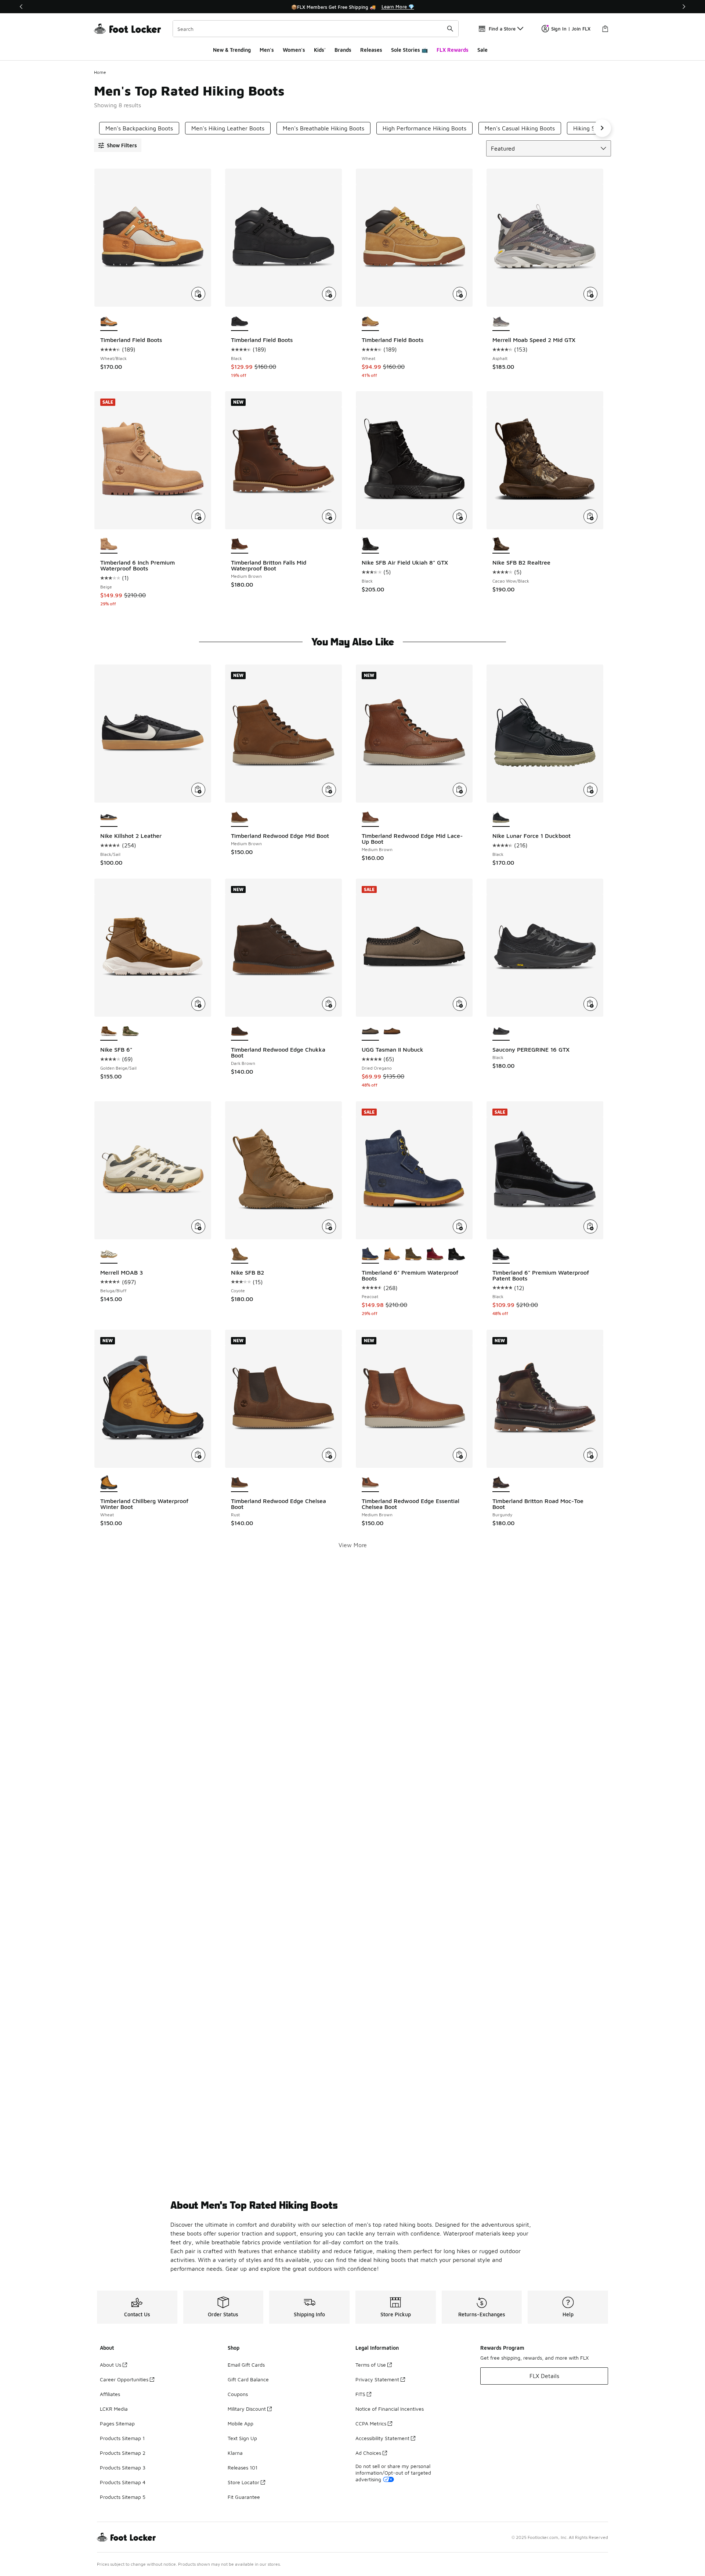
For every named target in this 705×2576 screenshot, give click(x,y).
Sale (482, 50)
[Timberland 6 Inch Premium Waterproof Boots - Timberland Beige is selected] (109, 544)
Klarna (235, 2453)
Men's (267, 50)
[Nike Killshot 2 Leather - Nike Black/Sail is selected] (109, 818)
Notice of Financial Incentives (390, 2409)
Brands (343, 50)
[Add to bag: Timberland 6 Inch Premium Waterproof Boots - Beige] (198, 516)
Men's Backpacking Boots (139, 128)
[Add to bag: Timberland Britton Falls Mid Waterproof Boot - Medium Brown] (329, 516)
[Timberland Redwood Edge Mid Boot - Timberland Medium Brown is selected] (240, 818)
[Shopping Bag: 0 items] (605, 29)
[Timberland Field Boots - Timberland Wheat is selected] (370, 322)
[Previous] (21, 7)
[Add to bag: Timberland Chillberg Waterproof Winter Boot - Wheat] (198, 1455)
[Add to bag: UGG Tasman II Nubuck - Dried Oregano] (460, 1004)
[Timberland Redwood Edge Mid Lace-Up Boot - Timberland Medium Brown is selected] (370, 818)
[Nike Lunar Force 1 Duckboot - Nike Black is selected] (501, 818)
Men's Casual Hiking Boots (520, 128)
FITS (360, 2394)
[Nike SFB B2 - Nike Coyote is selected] (240, 1254)
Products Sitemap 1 (122, 2438)
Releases (371, 50)
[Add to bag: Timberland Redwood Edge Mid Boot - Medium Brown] (329, 790)
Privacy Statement (377, 2379)
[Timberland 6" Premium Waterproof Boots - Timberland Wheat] (392, 1254)
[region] (352, 7)
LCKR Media (114, 2409)
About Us (111, 2365)
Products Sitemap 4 (123, 2482)
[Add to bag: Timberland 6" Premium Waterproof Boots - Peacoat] (460, 1226)
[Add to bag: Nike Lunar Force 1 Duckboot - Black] (590, 790)
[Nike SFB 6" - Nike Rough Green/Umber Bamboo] (131, 1032)
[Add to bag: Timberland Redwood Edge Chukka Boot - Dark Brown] (329, 1004)
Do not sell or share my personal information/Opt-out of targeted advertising (393, 2473)
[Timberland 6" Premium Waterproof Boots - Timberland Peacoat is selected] (370, 1254)
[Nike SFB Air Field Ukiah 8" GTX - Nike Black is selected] (370, 544)
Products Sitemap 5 (123, 2497)
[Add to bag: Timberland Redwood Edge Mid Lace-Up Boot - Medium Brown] (460, 790)
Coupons (238, 2394)
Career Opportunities (124, 2379)
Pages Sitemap (117, 2423)
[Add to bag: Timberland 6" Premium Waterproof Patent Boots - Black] (590, 1226)
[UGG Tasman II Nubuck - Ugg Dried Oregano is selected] (370, 1032)
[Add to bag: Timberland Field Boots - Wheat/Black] (198, 294)
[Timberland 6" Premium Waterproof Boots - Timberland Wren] (414, 1254)
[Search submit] (450, 29)
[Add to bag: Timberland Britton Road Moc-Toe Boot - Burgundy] (590, 1455)
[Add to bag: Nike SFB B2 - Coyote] (329, 1226)
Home (100, 72)
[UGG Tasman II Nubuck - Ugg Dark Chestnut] (392, 1032)
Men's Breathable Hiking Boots (323, 128)
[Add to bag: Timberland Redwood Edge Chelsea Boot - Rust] (329, 1455)
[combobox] (316, 29)
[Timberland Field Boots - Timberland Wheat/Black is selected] (109, 322)
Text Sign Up (242, 2438)
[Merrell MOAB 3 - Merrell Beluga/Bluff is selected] (109, 1254)
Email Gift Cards (246, 2365)
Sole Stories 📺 (409, 50)
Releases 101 (243, 2467)
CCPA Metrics (371, 2423)
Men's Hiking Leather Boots (228, 128)
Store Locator (243, 2482)
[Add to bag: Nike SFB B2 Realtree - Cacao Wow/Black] (590, 516)
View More (353, 1545)
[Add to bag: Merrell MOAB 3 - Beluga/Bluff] (198, 1226)
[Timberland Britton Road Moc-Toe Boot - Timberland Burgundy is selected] (501, 1483)
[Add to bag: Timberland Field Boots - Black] (329, 294)
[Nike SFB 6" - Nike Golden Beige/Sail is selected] (109, 1032)
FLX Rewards (453, 50)
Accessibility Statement (382, 2438)
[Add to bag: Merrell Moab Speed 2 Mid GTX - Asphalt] (590, 294)
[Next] (684, 7)
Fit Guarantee (244, 2497)
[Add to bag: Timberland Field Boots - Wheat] (460, 294)
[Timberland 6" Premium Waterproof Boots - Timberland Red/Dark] (435, 1254)
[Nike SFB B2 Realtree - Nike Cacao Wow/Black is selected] (501, 544)
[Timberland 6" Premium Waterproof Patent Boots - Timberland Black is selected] (501, 1254)
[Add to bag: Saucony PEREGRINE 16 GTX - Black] (590, 1004)
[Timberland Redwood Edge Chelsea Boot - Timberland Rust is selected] (240, 1483)
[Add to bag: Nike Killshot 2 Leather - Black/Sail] (198, 790)
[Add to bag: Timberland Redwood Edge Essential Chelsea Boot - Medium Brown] (460, 1455)
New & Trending (232, 50)
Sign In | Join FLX (571, 29)
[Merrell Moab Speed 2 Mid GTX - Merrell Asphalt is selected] (501, 322)
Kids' (320, 50)
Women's (294, 50)
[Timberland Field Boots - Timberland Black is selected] (240, 322)
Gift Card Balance (248, 2379)
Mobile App (241, 2423)
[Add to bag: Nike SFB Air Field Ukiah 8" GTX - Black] (460, 516)
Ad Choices (368, 2453)
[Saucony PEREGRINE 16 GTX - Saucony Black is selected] (501, 1032)
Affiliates (110, 2394)
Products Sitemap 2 (123, 2453)
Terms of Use (371, 2365)
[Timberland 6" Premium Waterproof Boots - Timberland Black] (457, 1254)
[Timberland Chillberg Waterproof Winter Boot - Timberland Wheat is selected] (109, 1483)
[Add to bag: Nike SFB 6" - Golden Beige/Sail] (198, 1004)
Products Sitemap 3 (123, 2467)
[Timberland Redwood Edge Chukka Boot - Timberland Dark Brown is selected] (240, 1032)
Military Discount (247, 2409)
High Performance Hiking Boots (424, 128)
